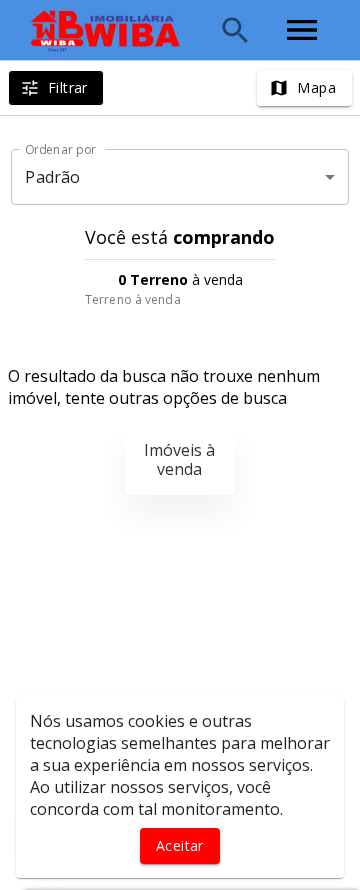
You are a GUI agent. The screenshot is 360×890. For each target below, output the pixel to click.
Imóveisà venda (179, 459)
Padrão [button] (52, 177)
